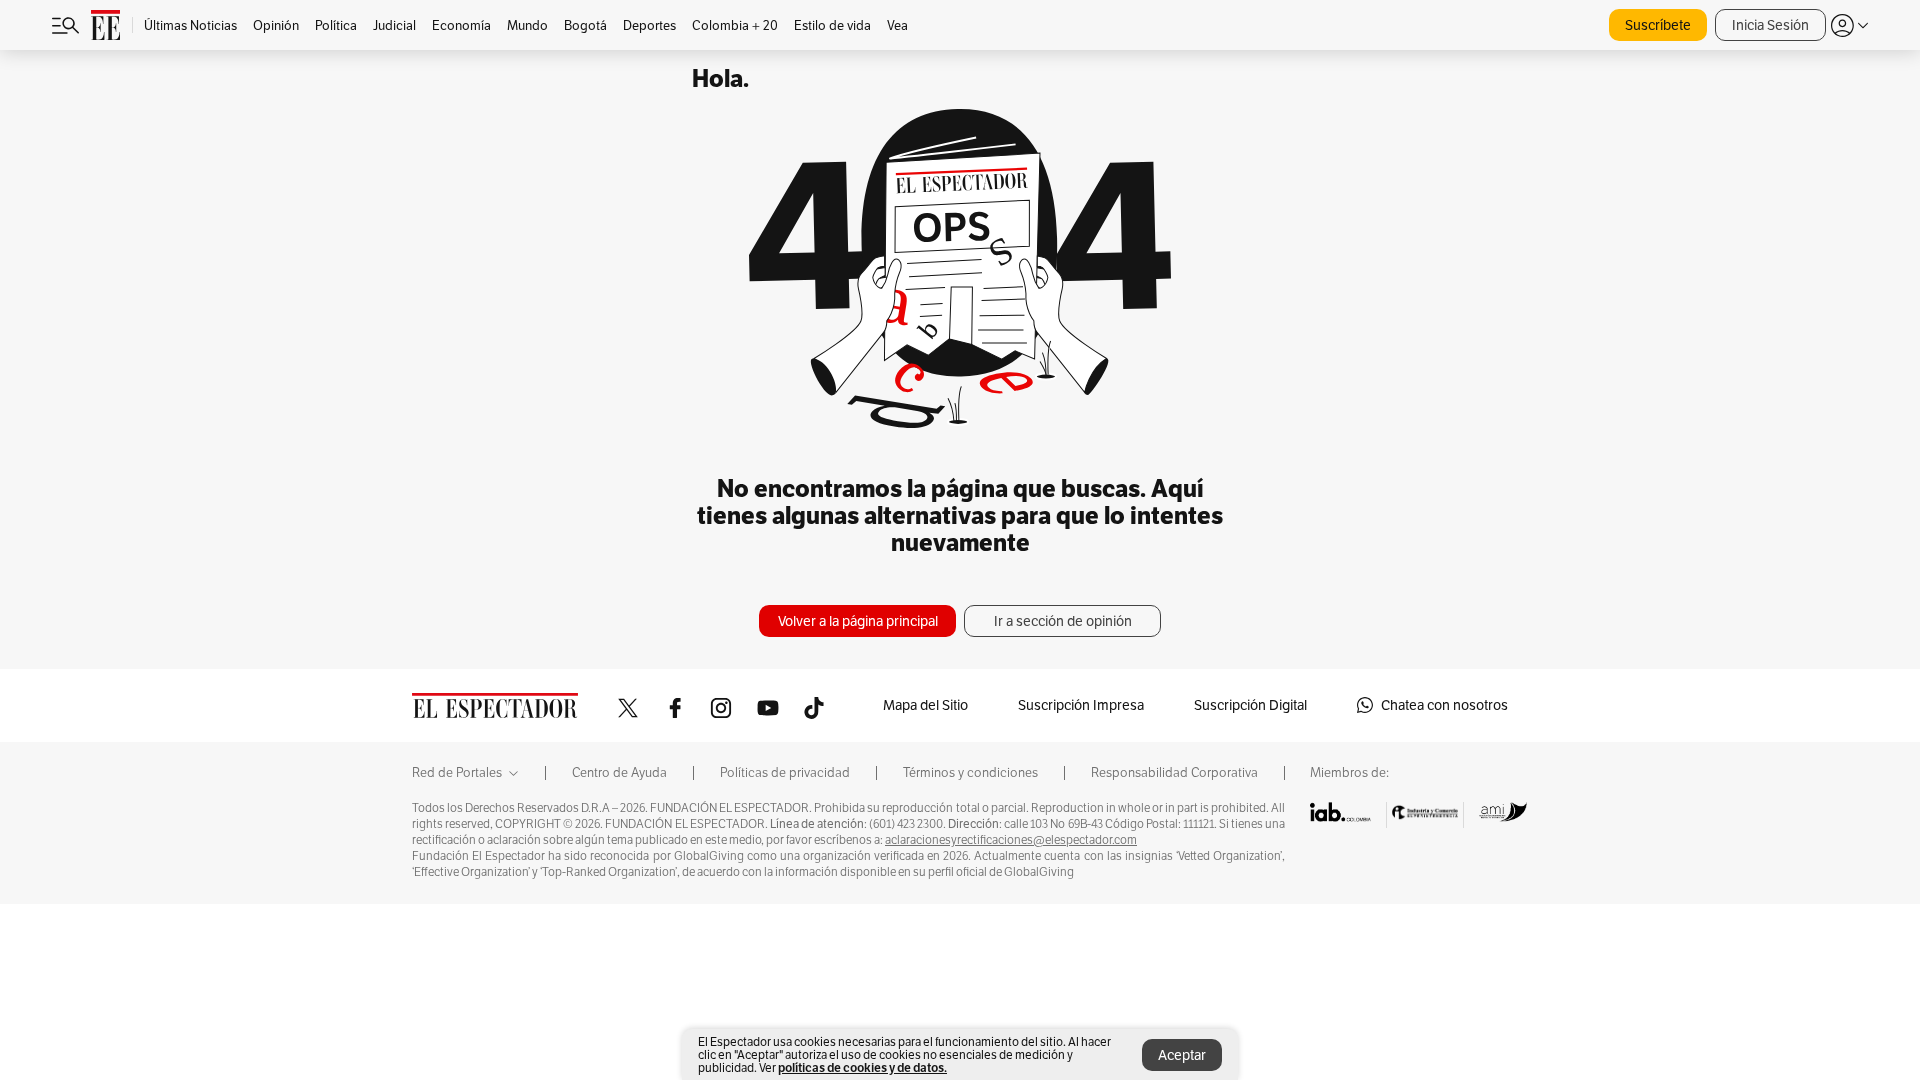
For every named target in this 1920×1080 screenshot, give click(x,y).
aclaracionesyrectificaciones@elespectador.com (1011, 840)
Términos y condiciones (970, 773)
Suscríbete (1658, 25)
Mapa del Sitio (925, 705)
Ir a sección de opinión (1063, 621)
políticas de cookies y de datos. (862, 1067)
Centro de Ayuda (619, 773)
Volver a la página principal (858, 621)
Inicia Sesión (1770, 25)
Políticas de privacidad (785, 773)
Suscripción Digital (1250, 705)
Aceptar (1182, 1055)
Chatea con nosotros (1444, 705)
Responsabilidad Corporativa (1174, 773)
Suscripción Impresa (1081, 705)
